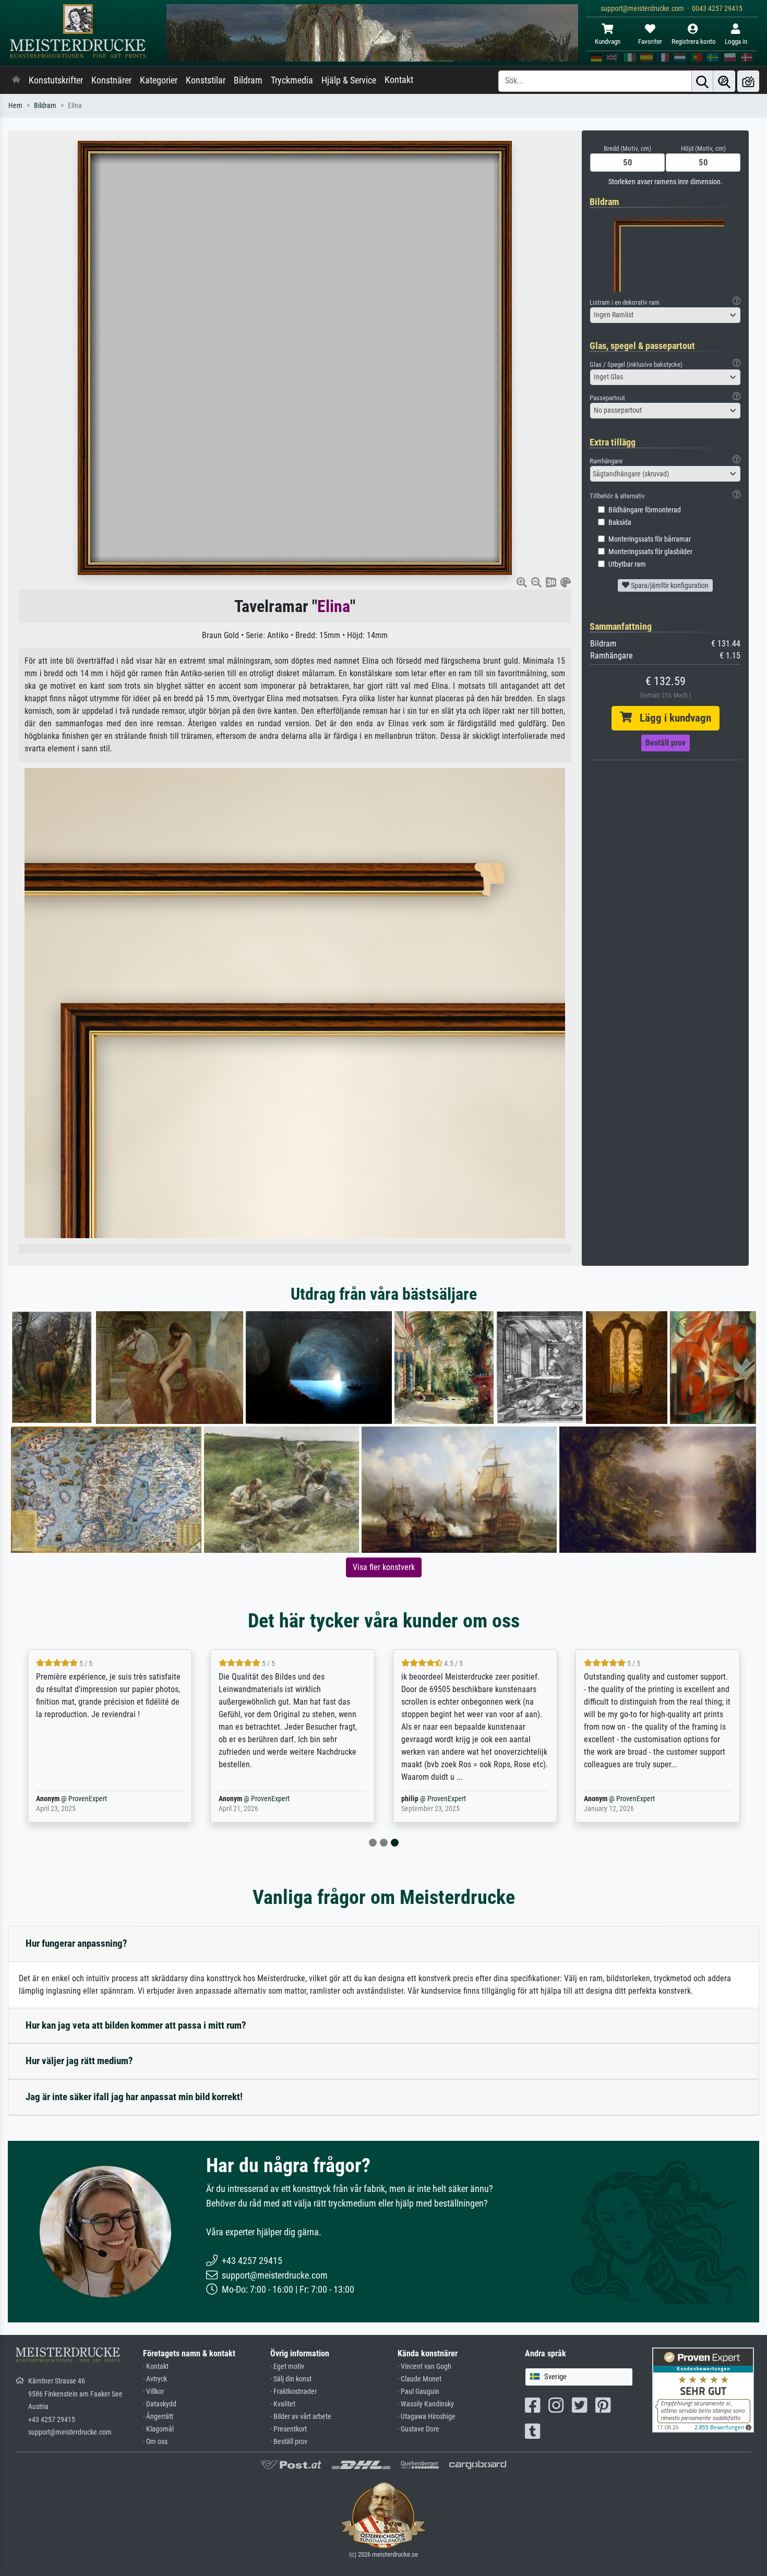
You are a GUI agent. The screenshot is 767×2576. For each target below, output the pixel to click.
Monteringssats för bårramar (650, 539)
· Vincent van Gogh (424, 2367)
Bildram (248, 80)
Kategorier (159, 80)
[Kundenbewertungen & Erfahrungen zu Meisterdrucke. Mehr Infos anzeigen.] (703, 2389)
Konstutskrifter (56, 80)
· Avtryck (155, 2379)
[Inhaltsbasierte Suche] (724, 81)
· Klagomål (158, 2429)
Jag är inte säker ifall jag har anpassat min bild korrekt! (134, 2097)
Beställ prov (666, 743)
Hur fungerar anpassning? (76, 1943)
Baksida (620, 523)
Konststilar (206, 80)
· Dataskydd (160, 2404)
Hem (15, 106)
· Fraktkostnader (293, 2392)
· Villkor (153, 2392)
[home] (16, 80)
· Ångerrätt (158, 2417)
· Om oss (155, 2442)
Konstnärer (111, 80)
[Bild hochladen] (748, 81)
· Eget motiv (287, 2367)
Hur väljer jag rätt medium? (79, 2061)
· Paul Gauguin (418, 2392)
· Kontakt (156, 2367)
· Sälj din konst (291, 2379)
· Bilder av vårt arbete (301, 2417)
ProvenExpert (88, 1799)
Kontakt (399, 80)
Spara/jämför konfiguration (669, 585)
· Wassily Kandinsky (426, 2404)
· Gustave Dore (418, 2429)
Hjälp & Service (349, 80)
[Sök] (702, 81)
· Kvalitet (283, 2404)
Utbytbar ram (627, 564)
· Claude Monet (420, 2379)
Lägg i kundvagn (672, 718)
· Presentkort (289, 2429)
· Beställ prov (289, 2442)
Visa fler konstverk (384, 1567)
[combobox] (665, 315)
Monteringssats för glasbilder (650, 552)
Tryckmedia (292, 80)
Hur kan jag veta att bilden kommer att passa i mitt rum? (136, 2025)
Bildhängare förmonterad (645, 510)
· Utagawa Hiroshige (427, 2417)
